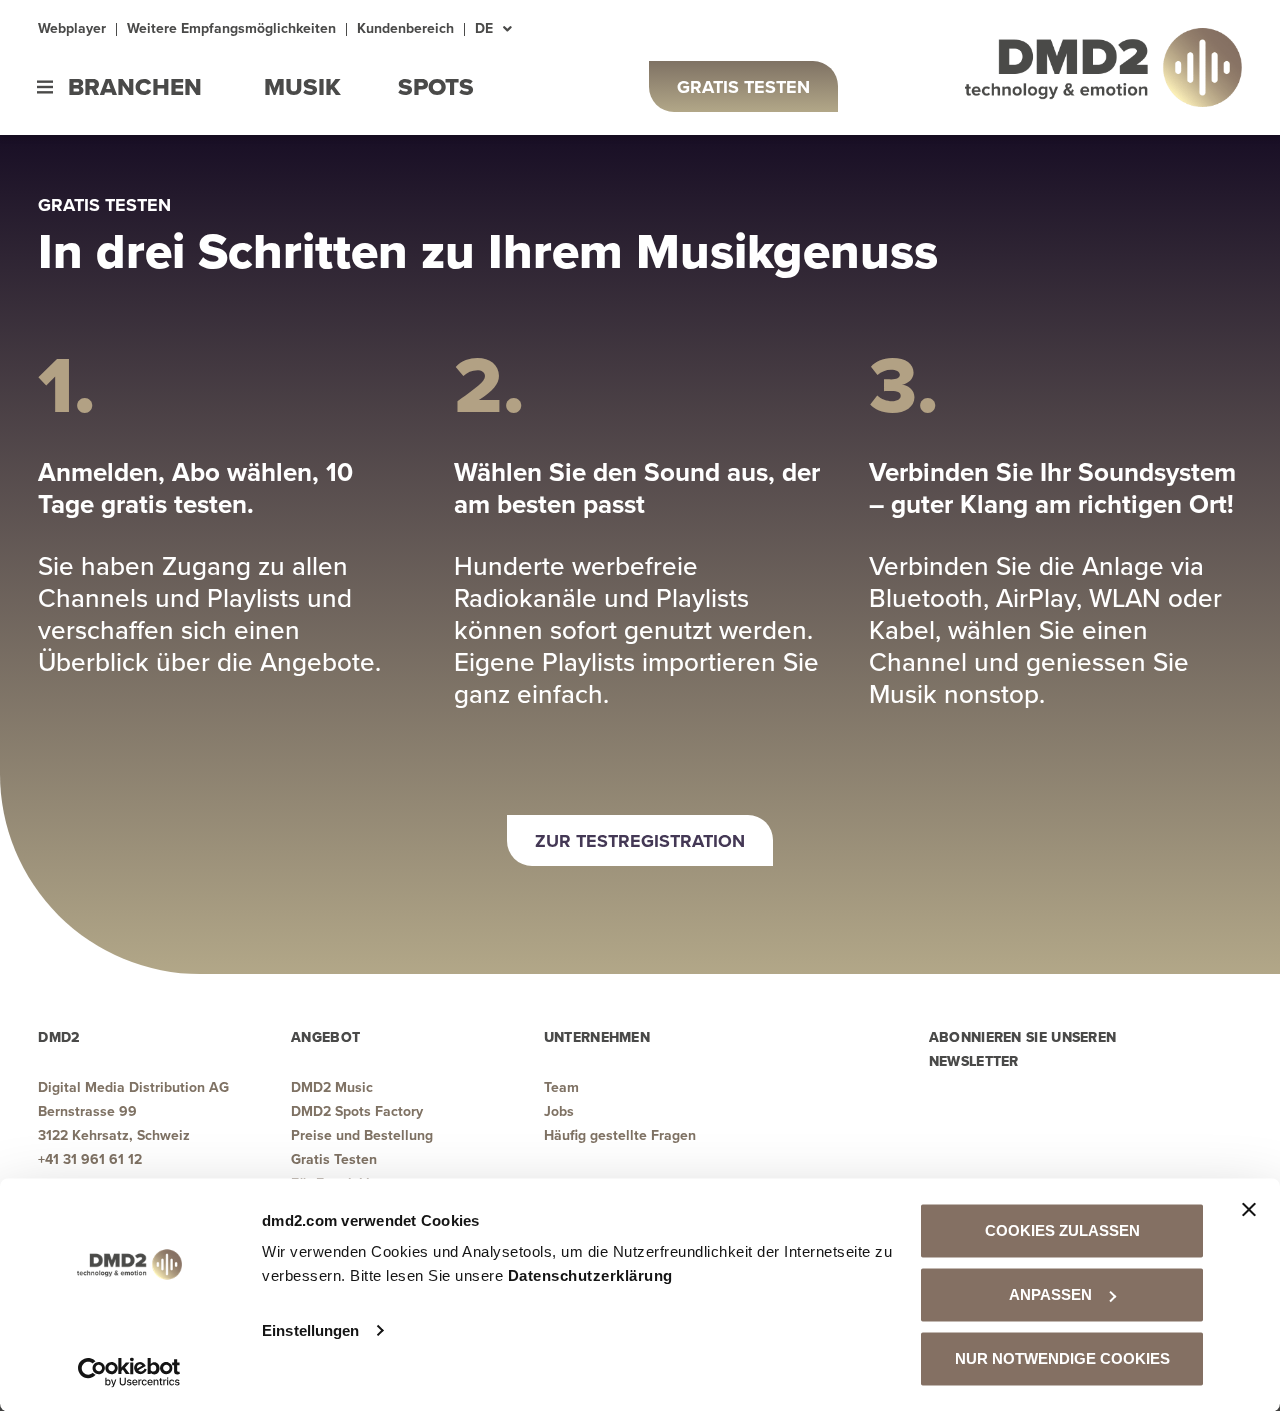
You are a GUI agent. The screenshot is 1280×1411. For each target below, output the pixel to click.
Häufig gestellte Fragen (620, 1135)
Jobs (559, 1111)
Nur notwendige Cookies (1062, 1358)
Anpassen (1050, 1294)
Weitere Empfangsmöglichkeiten (231, 29)
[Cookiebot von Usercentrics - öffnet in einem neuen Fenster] (129, 1372)
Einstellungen (310, 1330)
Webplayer (72, 29)
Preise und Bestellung (362, 1135)
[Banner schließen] (1249, 1210)
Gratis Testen (334, 1159)
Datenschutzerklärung (590, 1275)
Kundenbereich (405, 29)
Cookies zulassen (1062, 1230)
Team (561, 1087)
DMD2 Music (332, 1087)
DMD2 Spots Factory (357, 1111)
